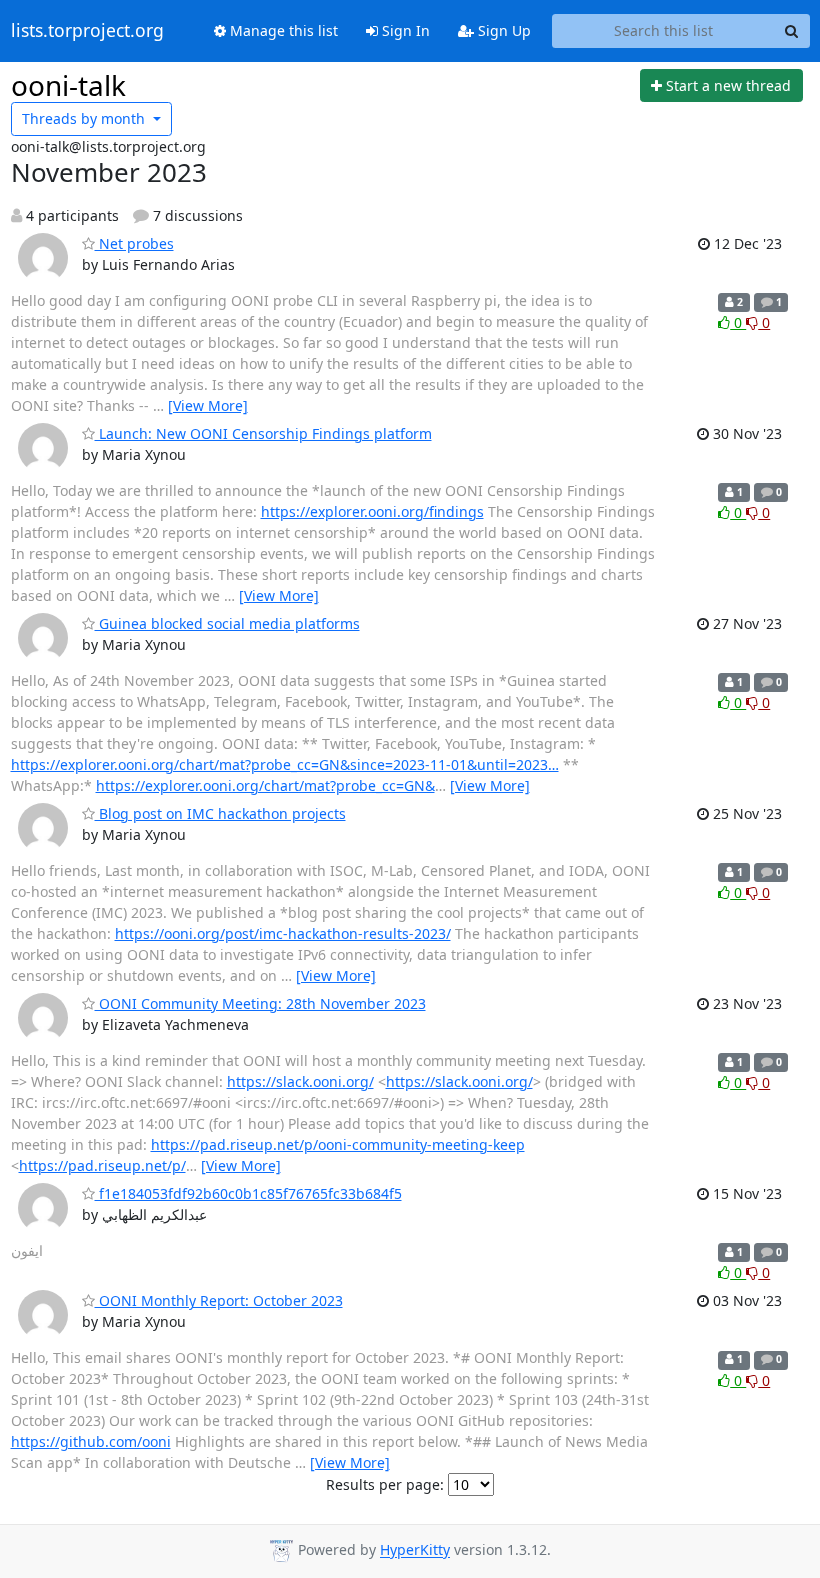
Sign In (404, 30)
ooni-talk (68, 85)
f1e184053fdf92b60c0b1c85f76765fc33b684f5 (248, 1193)
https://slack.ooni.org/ (300, 1081)
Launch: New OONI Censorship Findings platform (263, 433)
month (85, 118)
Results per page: (385, 1484)
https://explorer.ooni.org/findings (372, 511)
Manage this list (282, 30)
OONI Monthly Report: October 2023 (219, 1300)
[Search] (792, 31)
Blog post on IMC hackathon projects (220, 813)
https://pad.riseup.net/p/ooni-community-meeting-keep (338, 1144)
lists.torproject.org (87, 31)
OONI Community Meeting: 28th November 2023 (260, 1003)
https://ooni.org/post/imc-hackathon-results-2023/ (283, 933)
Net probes (134, 243)
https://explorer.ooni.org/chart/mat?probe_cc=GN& (265, 785)
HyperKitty (415, 1550)
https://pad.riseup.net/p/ (102, 1165)
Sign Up (502, 30)
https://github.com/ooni (91, 1441)
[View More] (208, 405)
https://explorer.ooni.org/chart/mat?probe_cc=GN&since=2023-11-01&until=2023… (285, 764)
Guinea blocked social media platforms (227, 623)
